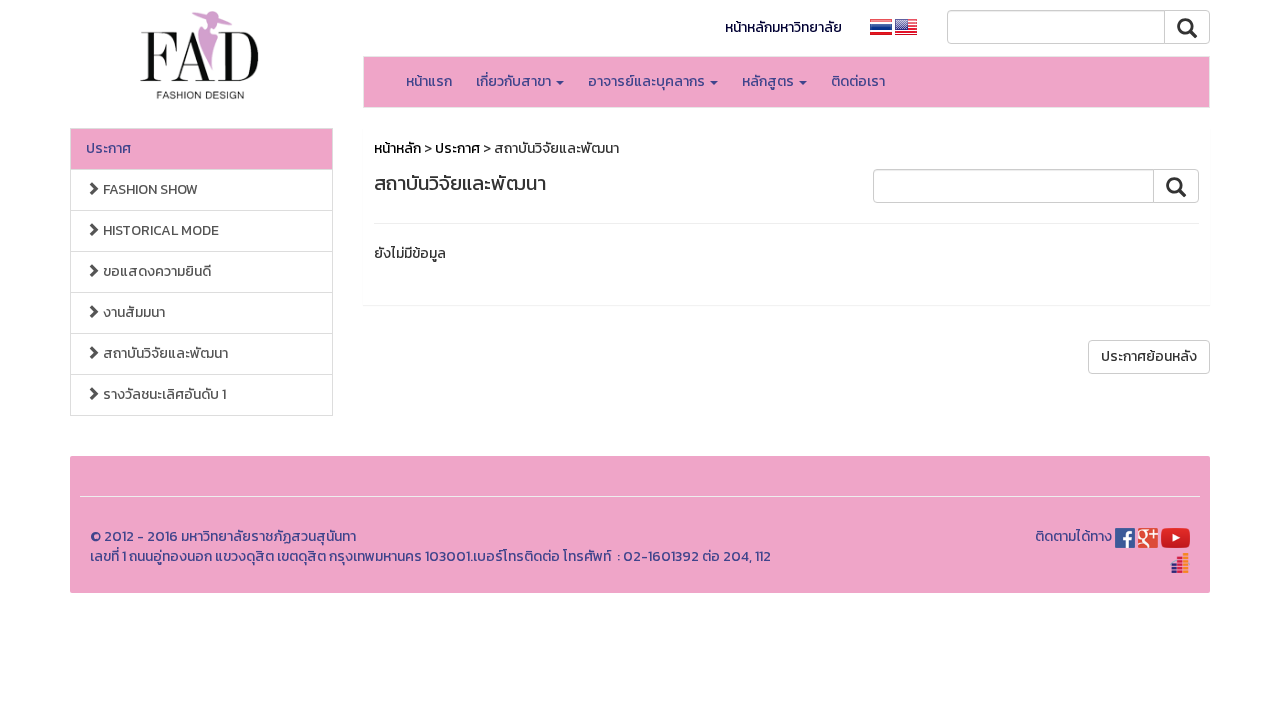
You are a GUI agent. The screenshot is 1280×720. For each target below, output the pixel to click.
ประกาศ (108, 148)
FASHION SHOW (149, 189)
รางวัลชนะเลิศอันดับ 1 (163, 394)
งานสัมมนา (132, 312)
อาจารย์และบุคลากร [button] (648, 81)
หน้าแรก (429, 81)
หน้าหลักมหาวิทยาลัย (783, 27)
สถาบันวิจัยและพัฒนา (164, 353)
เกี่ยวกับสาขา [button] (515, 81)
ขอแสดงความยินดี (155, 271)
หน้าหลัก (397, 148)
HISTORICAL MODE (159, 230)
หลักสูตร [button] (769, 81)
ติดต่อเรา (858, 81)
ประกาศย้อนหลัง (1149, 356)
